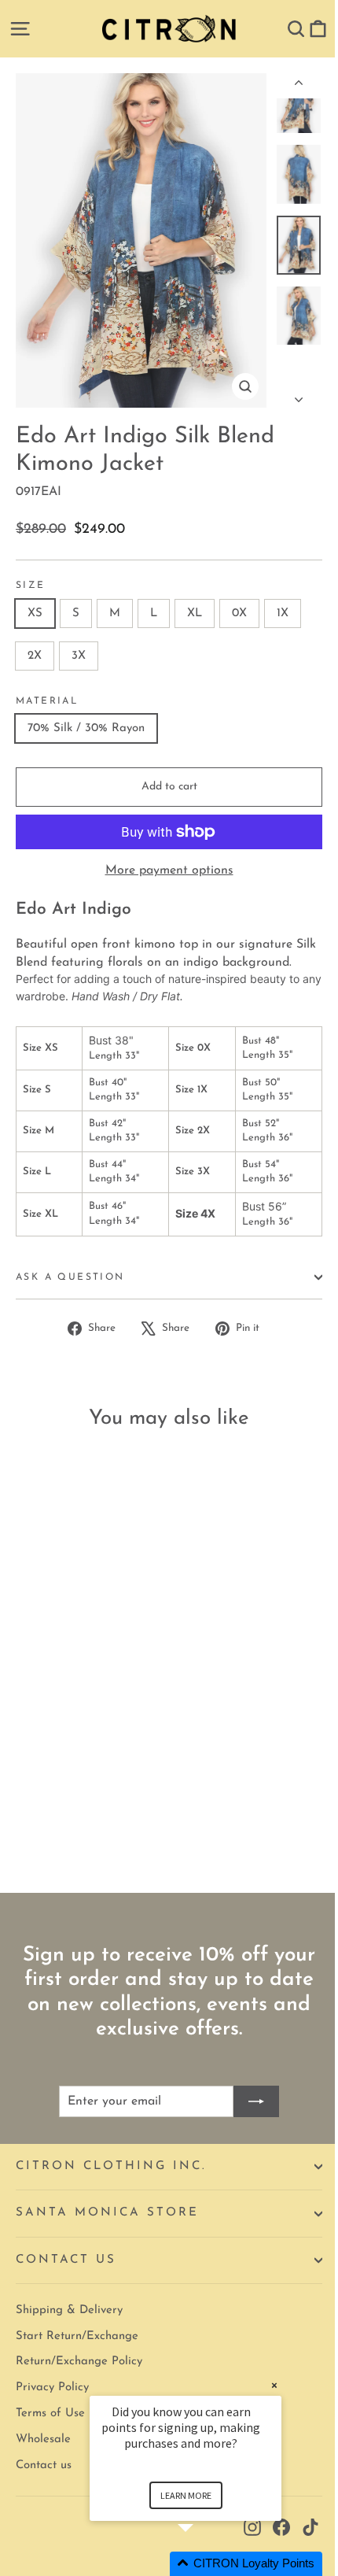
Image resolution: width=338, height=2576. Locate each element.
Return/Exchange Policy (79, 2362)
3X (79, 656)
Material (47, 701)
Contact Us (66, 2260)
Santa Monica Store (107, 2213)
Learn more (186, 2495)
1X (283, 614)
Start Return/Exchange (77, 2336)
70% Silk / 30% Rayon (86, 728)
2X (35, 656)
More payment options (169, 870)
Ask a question (70, 1277)
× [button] (274, 2385)
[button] (204, 2564)
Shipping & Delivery (69, 2310)
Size (31, 586)
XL (195, 614)
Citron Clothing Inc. (111, 2166)
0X (239, 614)
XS (35, 614)
